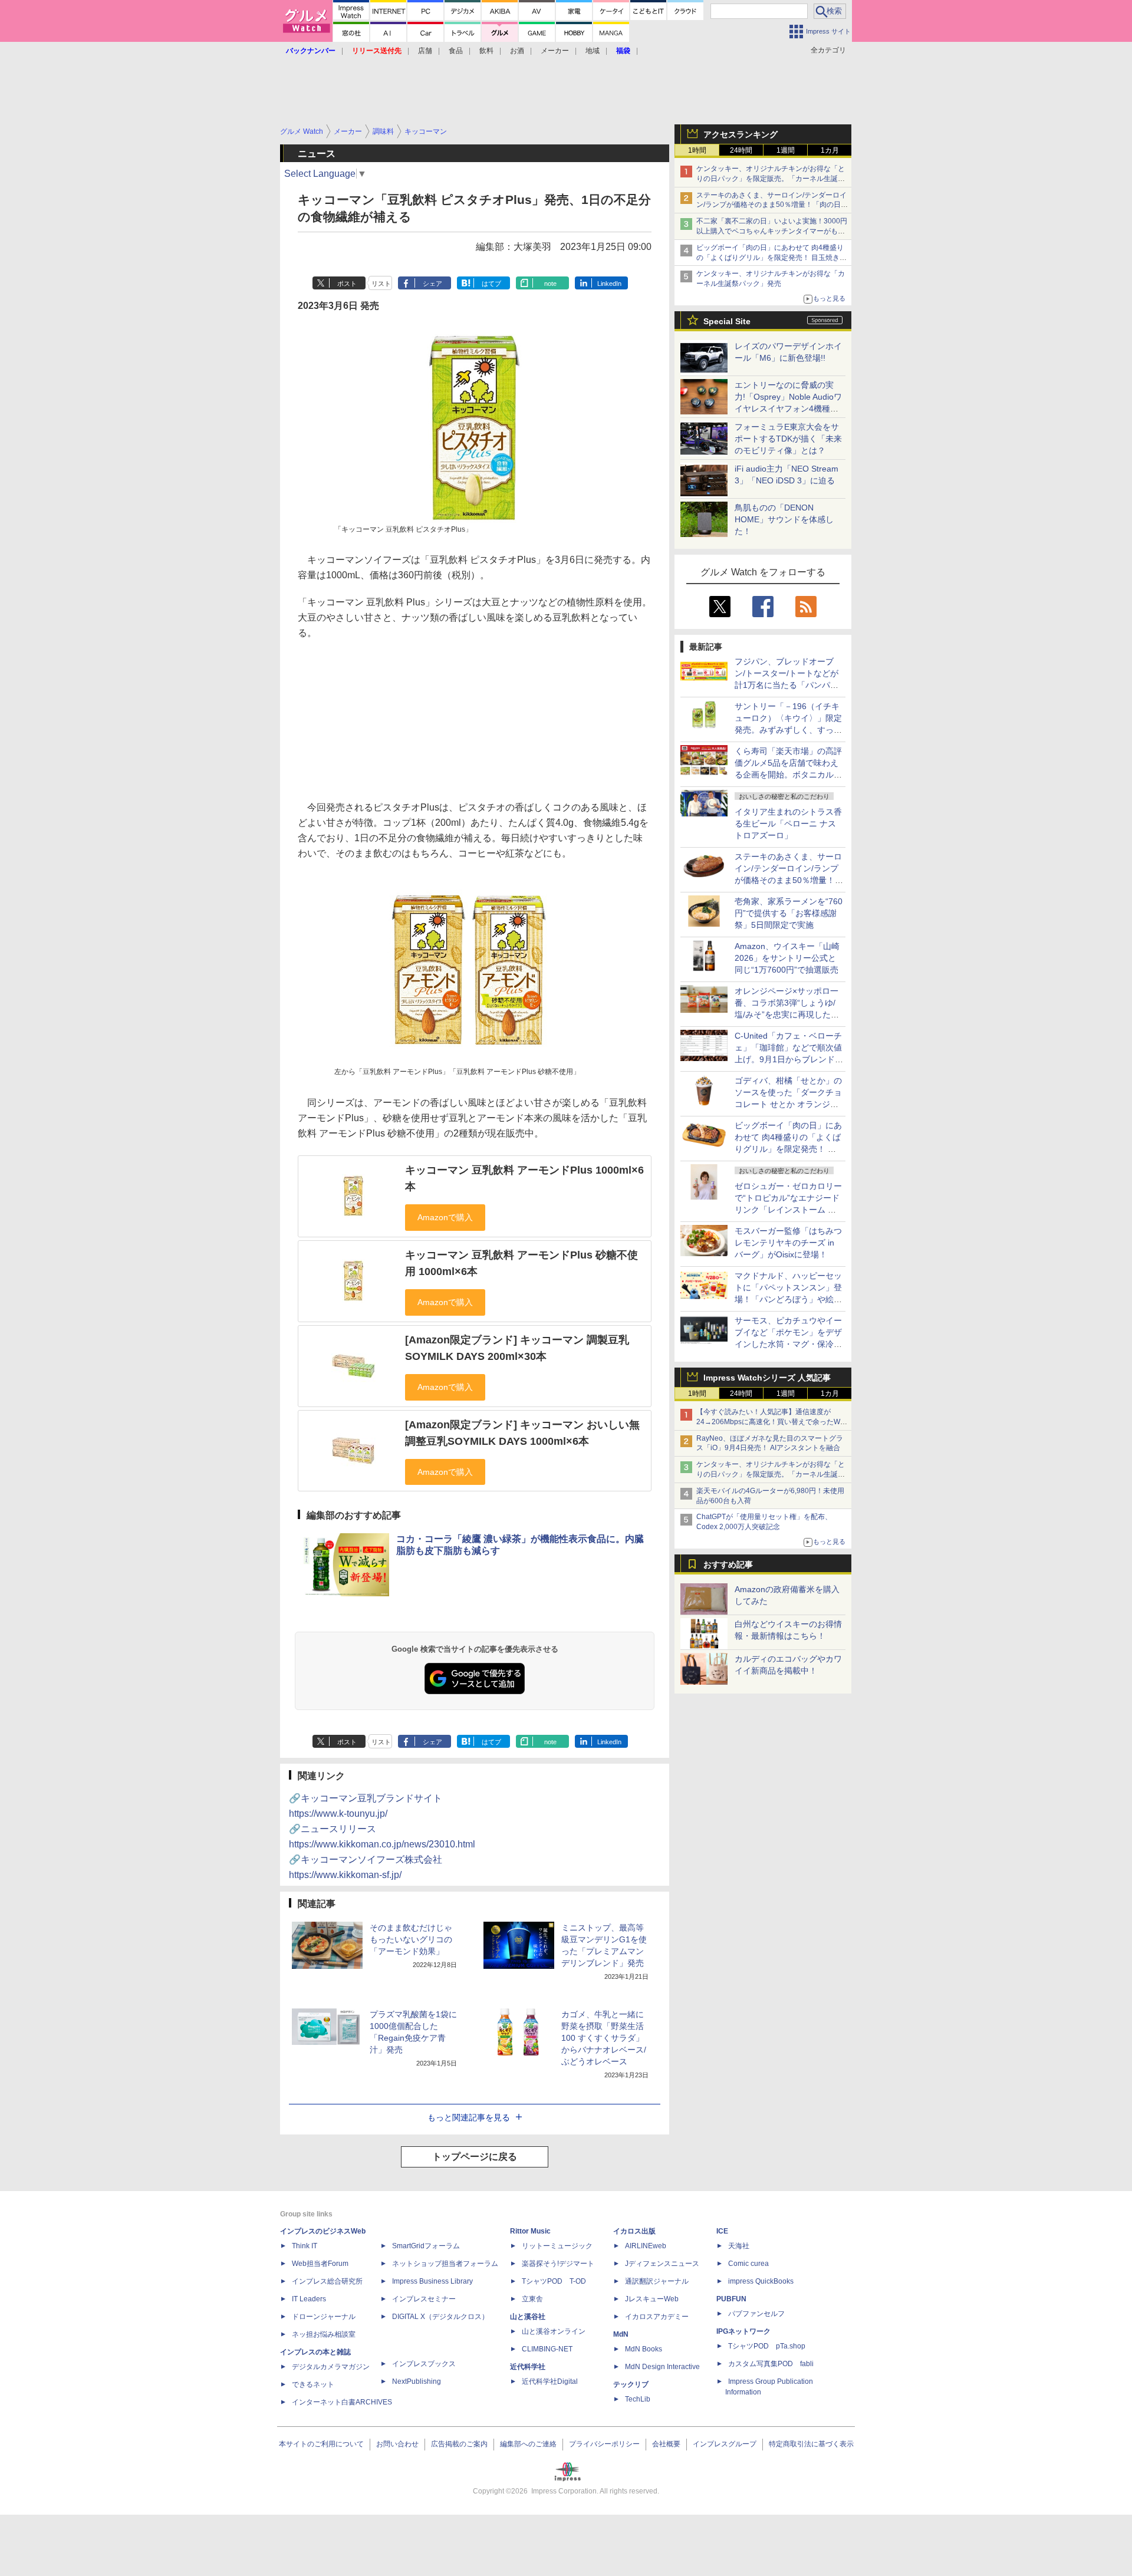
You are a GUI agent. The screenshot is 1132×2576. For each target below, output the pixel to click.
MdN (621, 2334)
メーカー (555, 51)
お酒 (517, 51)
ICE (722, 2231)
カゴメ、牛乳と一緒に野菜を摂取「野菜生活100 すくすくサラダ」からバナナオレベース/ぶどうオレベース (604, 2038)
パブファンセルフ (756, 2314)
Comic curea (748, 2264)
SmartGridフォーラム (426, 2246)
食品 (456, 51)
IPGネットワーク (743, 2331)
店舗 (425, 51)
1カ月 (830, 150)
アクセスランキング (741, 134)
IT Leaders (309, 2299)
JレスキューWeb (652, 2299)
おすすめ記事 (728, 1564)
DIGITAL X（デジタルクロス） (440, 2317)
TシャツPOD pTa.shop (767, 2346)
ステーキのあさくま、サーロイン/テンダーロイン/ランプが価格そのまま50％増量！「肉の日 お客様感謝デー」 (771, 205)
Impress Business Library (432, 2281)
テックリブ (631, 2384)
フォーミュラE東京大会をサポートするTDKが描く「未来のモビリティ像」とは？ (788, 439)
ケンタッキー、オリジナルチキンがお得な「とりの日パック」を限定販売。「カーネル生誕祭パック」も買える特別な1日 (771, 179)
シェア (432, 284)
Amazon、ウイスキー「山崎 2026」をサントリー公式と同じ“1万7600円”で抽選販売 (787, 958)
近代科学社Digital (550, 2381)
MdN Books (644, 2349)
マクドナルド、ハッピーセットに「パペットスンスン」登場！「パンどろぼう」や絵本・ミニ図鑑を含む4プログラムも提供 (788, 1299)
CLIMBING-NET (547, 2349)
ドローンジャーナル (324, 2317)
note (550, 284)
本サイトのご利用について (321, 2444)
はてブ (491, 284)
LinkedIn (609, 284)
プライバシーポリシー (604, 2444)
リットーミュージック (557, 2246)
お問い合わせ (397, 2444)
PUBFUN (731, 2299)
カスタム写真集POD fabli (771, 2364)
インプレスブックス (424, 2364)
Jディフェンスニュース (662, 2264)
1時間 (697, 150)
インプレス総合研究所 (327, 2281)
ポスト (347, 284)
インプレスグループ (725, 2444)
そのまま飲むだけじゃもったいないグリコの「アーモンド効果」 (411, 1939)
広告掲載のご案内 (459, 2444)
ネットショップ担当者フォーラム (445, 2264)
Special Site (727, 321)
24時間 (741, 150)
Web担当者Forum (320, 2264)
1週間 (786, 150)
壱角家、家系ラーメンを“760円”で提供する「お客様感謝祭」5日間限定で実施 (789, 913)
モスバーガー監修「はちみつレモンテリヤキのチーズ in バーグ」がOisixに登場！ (788, 1243)
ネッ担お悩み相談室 (324, 2334)
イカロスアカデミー (657, 2317)
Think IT (305, 2246)
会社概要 (666, 2444)
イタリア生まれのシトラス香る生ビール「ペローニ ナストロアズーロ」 (788, 823)
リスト (381, 284)
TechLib (638, 2399)
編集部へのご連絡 (528, 2444)
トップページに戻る (475, 2157)
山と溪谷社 (528, 2317)
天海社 (739, 2246)
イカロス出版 (634, 2231)
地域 (593, 51)
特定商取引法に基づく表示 (811, 2444)
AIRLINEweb (646, 2246)
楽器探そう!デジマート (558, 2264)
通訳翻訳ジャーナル (657, 2281)
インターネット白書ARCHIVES (342, 2402)
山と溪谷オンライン (554, 2331)
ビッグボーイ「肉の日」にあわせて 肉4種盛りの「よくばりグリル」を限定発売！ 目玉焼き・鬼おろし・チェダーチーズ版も (771, 258)
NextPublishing (417, 2381)
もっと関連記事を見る (469, 2117)
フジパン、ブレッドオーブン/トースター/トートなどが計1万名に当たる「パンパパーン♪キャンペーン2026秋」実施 (787, 685)
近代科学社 (528, 2367)
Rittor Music (530, 2231)
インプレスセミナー (424, 2299)
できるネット (313, 2384)
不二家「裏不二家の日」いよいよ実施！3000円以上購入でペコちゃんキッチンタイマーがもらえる (772, 231)
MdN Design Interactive (662, 2367)
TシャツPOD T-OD (554, 2281)
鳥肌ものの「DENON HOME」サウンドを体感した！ (784, 519)
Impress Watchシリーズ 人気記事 (767, 1378)
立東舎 (532, 2299)
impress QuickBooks (761, 2281)
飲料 (486, 51)
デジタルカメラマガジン (331, 2367)
